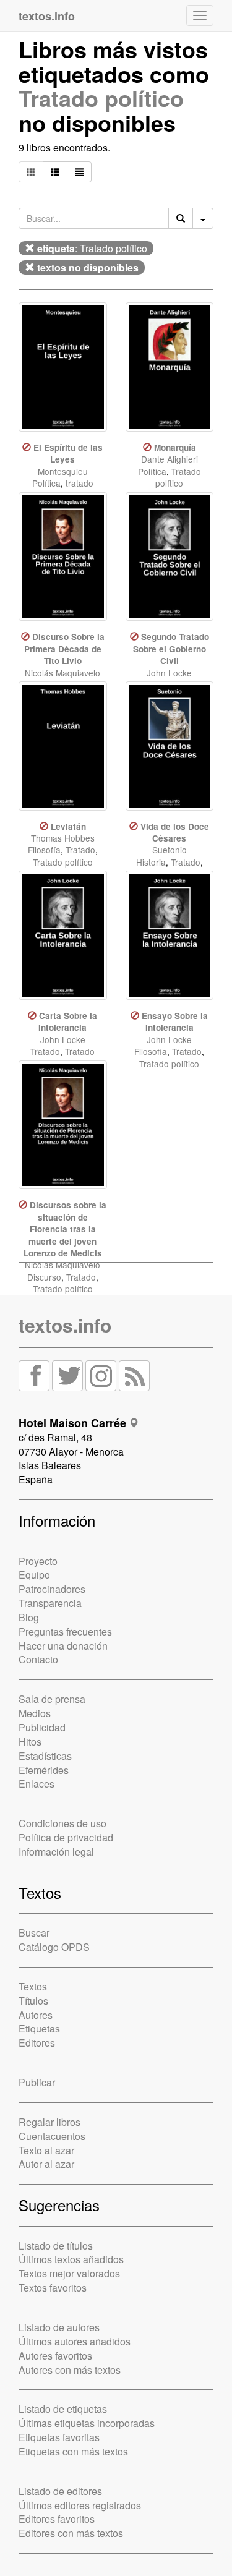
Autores (36, 2015)
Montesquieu (63, 471)
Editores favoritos (57, 2519)
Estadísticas (45, 1756)
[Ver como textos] (79, 172)
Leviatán (68, 826)
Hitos (30, 1742)
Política (46, 483)
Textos (33, 1986)
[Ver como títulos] (55, 172)
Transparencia (50, 1603)
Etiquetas (39, 2028)
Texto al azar (46, 2150)
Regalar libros (49, 2122)
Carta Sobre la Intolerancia (68, 1021)
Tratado (80, 850)
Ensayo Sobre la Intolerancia (175, 1021)
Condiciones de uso (62, 1823)
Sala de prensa (52, 1699)
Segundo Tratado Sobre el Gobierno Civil (171, 649)
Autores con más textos (70, 2370)
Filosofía (44, 850)
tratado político (71, 489)
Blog (29, 1617)
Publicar (37, 2082)
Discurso (44, 1277)
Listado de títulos (56, 2245)
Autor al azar (46, 2164)
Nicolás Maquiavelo (62, 673)
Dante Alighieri (170, 459)
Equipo (34, 1575)
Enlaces (37, 1784)
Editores (37, 2043)
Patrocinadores (52, 1589)
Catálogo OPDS (54, 1947)
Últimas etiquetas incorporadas (87, 2423)
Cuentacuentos (52, 2136)
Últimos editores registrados (80, 2505)
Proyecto (38, 1561)
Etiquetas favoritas (59, 2437)
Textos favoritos (53, 2288)
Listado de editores (60, 2491)
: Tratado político (92, 248)
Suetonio (170, 850)
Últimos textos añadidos (71, 2259)
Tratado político (101, 98)
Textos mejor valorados (69, 2273)
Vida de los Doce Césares (175, 832)
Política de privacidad (66, 1837)
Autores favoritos (55, 2356)
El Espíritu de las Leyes (68, 453)
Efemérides (44, 1770)
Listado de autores (59, 2327)
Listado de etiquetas (63, 2409)
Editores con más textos (71, 2533)
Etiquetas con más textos (73, 2451)
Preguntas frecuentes (65, 1631)
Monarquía (175, 447)
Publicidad (42, 1727)
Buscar (34, 1933)
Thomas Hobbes (63, 838)
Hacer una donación (63, 1646)
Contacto (38, 1659)
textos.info (65, 1325)
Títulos (33, 2001)
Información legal (56, 1852)
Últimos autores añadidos (75, 2341)
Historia (151, 862)
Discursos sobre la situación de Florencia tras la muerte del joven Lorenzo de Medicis (65, 1229)
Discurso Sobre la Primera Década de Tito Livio (64, 649)
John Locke (169, 673)
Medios (35, 1713)
